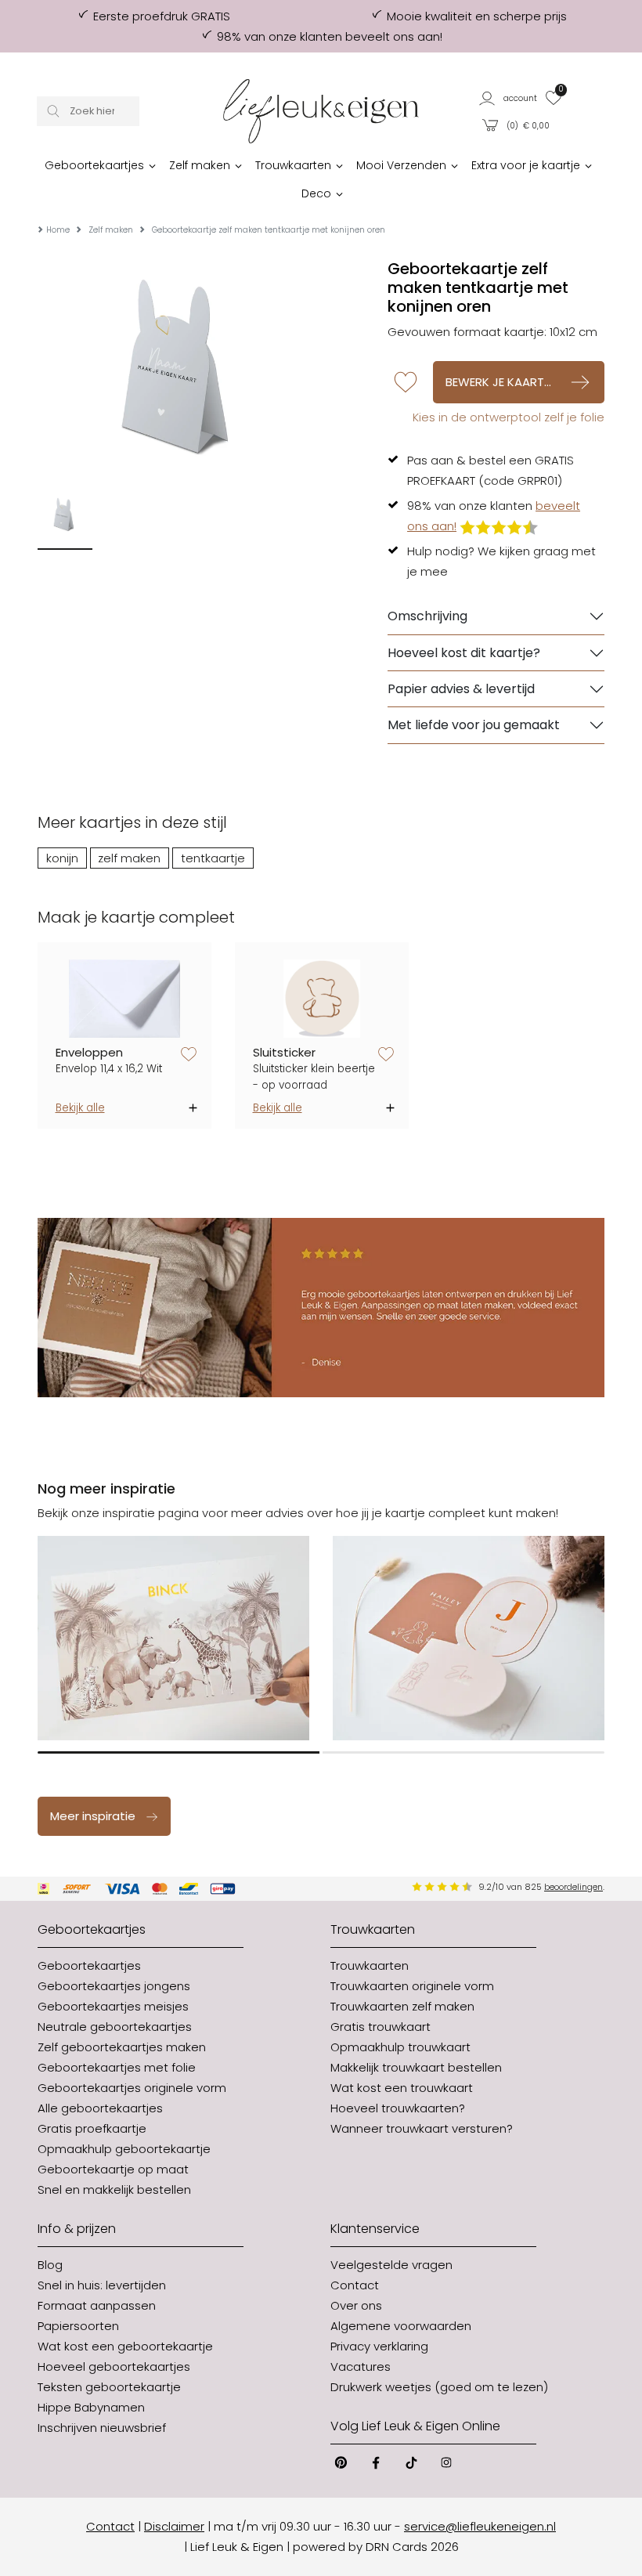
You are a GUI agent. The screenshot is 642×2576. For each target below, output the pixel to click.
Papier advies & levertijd (461, 689)
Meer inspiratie (93, 1816)
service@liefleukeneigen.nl (480, 2526)
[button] (509, 98)
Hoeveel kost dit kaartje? (464, 653)
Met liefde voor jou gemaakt (474, 725)
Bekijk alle (80, 1108)
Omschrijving (427, 616)
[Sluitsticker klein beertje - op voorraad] (322, 999)
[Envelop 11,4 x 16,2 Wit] (125, 999)
